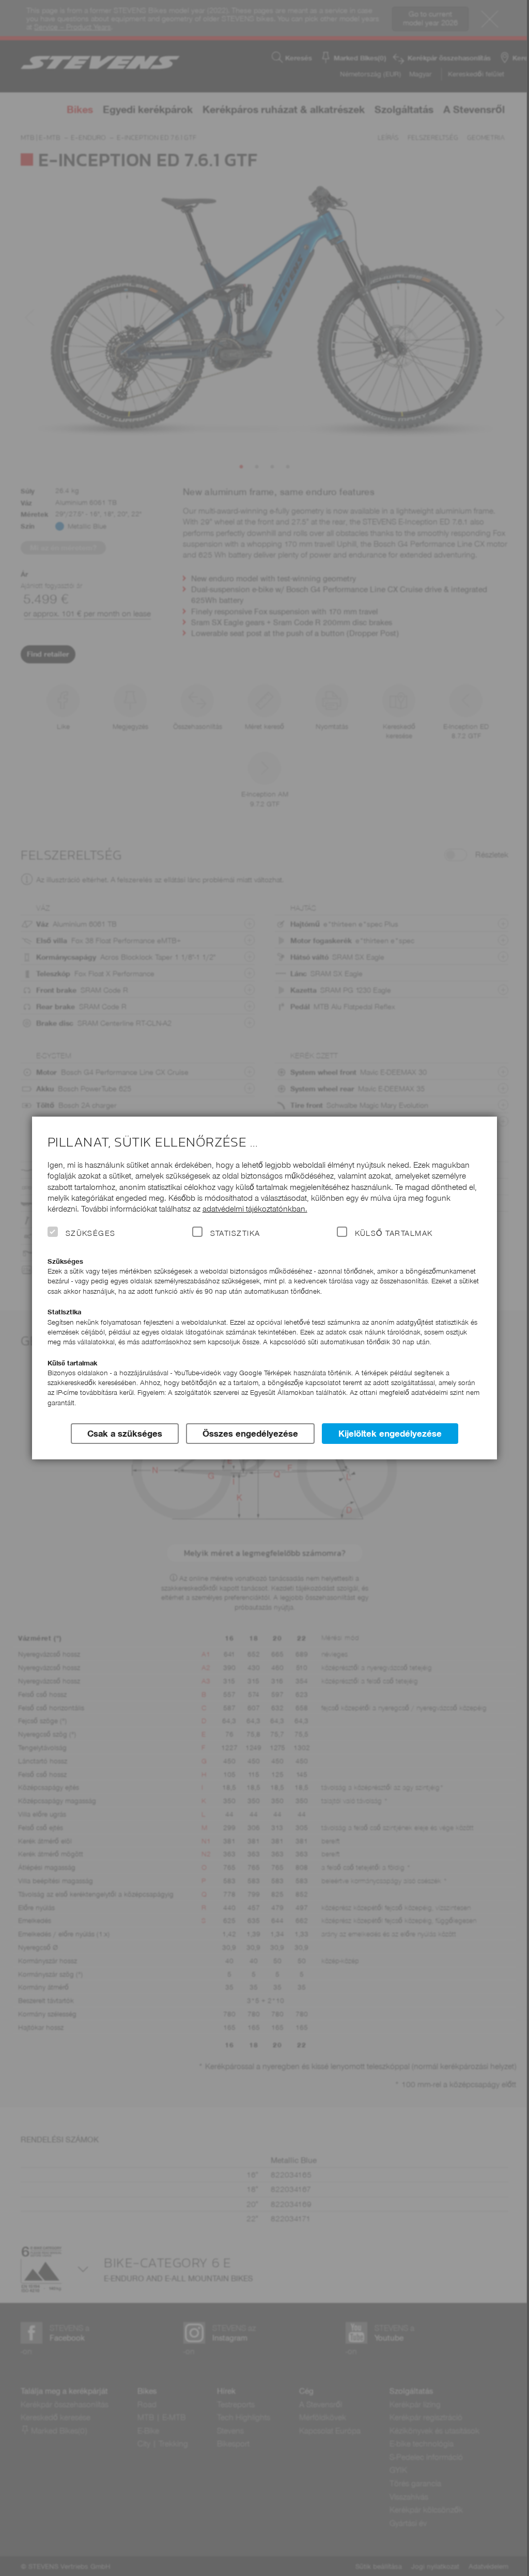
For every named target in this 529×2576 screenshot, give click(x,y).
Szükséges (91, 1233)
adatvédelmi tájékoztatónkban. (255, 1209)
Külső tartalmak (394, 1233)
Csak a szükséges (125, 1434)
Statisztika (235, 1233)
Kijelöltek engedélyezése (390, 1434)
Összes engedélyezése (250, 1434)
